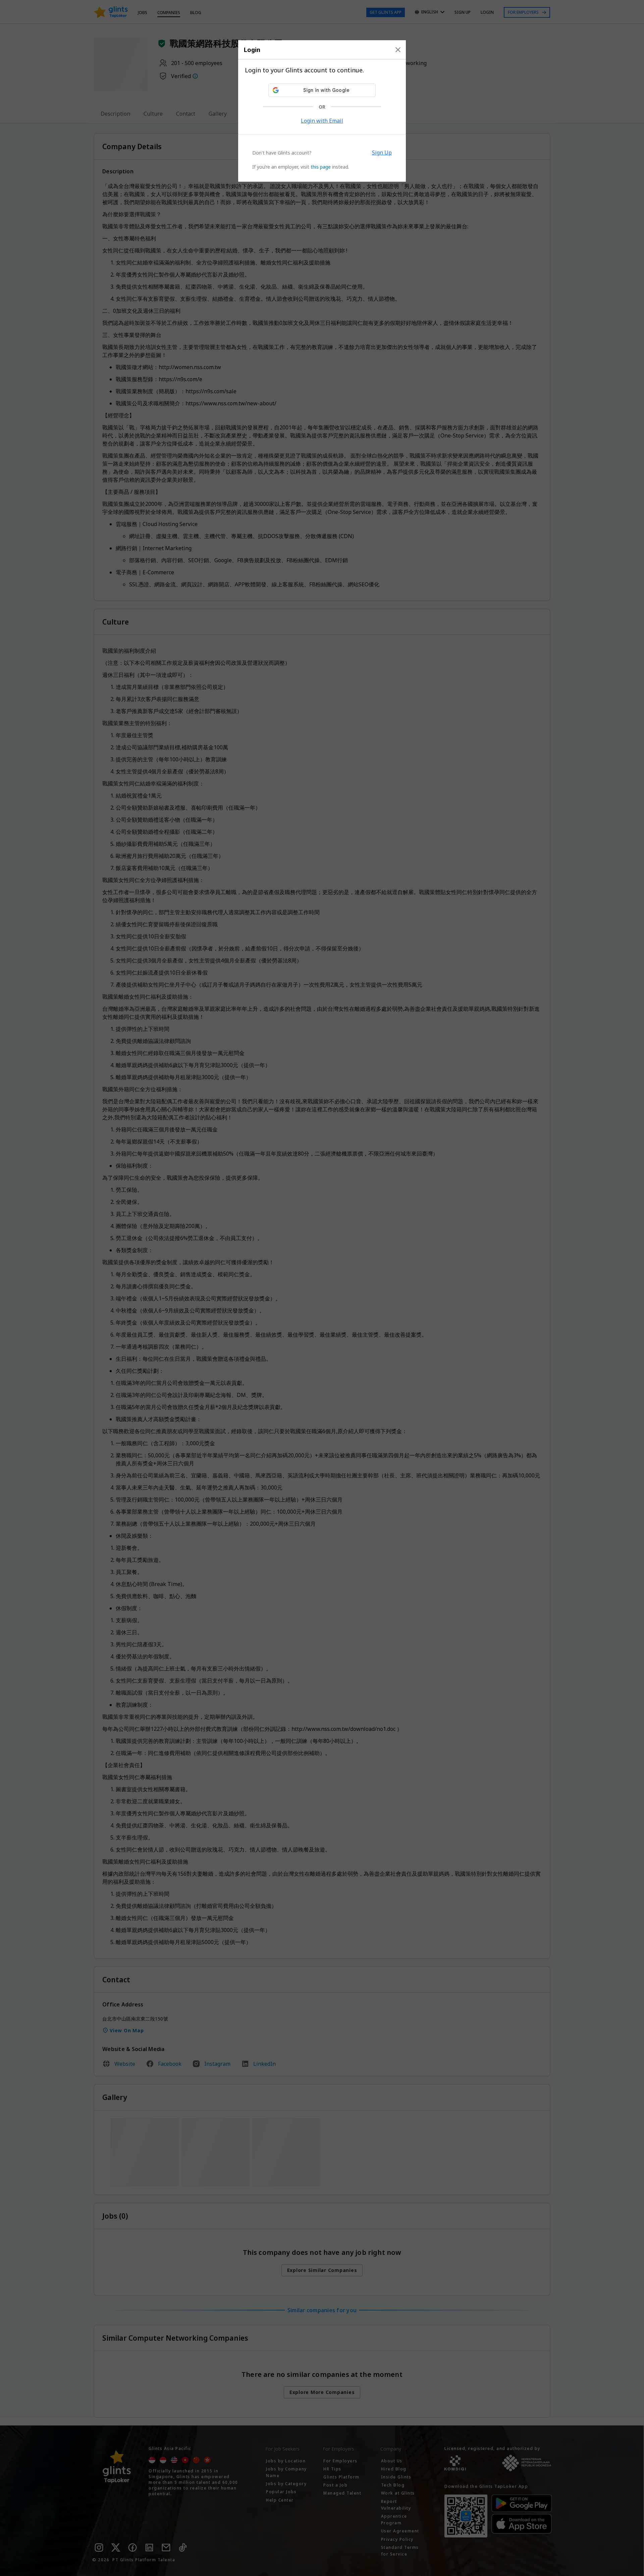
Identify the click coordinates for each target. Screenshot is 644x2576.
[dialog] (322, 111)
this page (321, 167)
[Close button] (398, 50)
